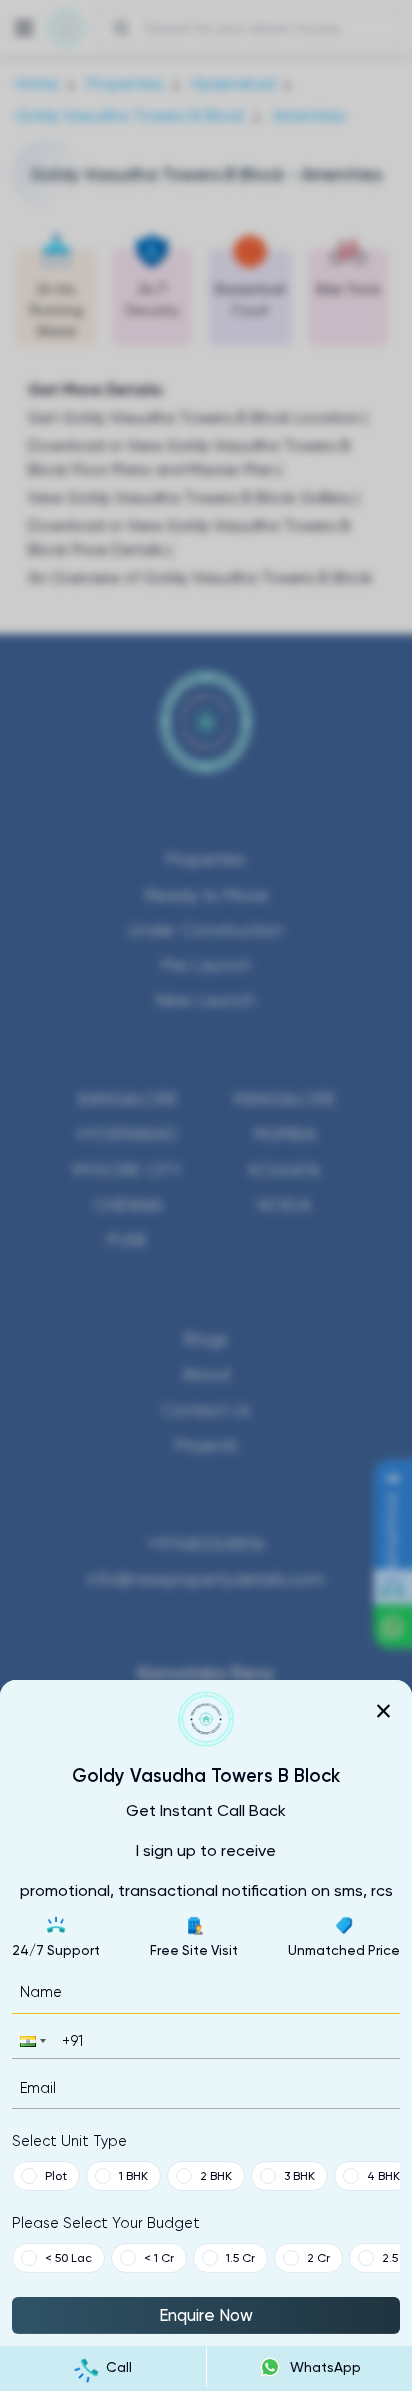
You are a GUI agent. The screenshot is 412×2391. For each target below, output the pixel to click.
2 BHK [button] (216, 2176)
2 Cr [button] (318, 2258)
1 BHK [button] (133, 2176)
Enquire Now (206, 2315)
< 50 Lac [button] (68, 2258)
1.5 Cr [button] (240, 2258)
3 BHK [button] (299, 2176)
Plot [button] (56, 2176)
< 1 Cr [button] (159, 2258)
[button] (31, 2040)
